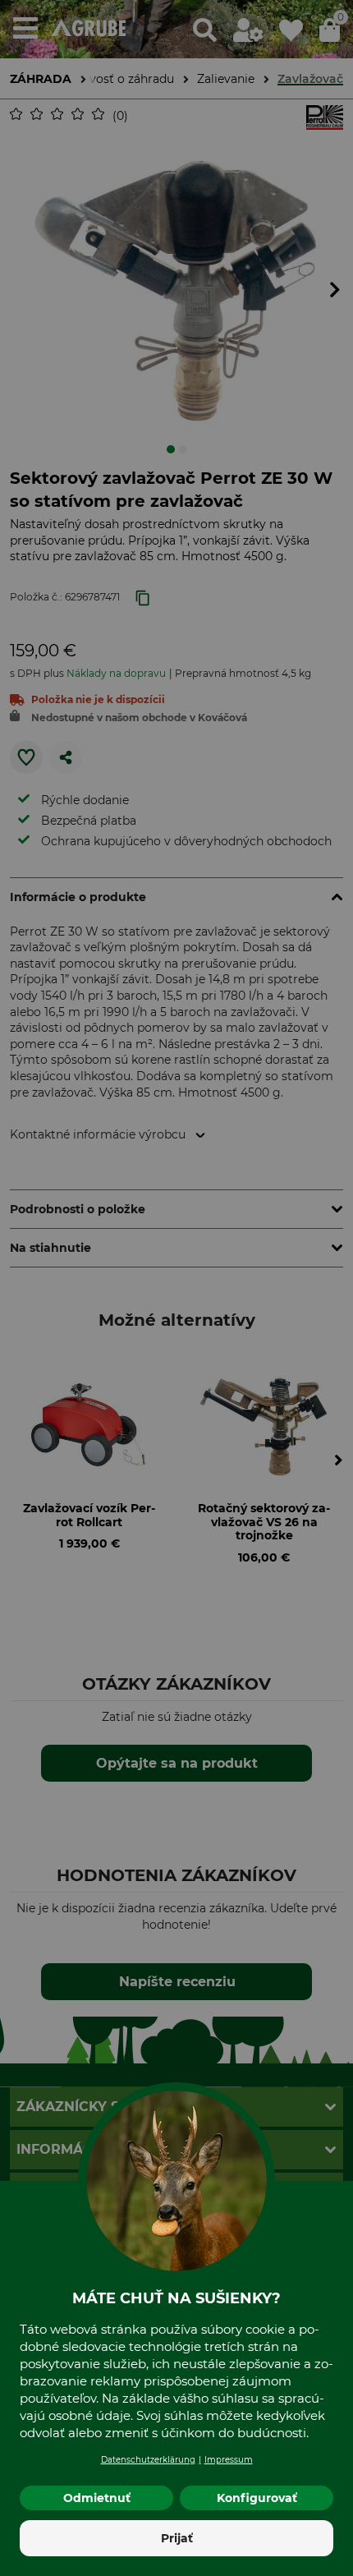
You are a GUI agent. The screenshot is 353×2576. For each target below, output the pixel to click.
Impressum (229, 2460)
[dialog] (176, 1288)
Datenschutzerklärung (148, 2460)
